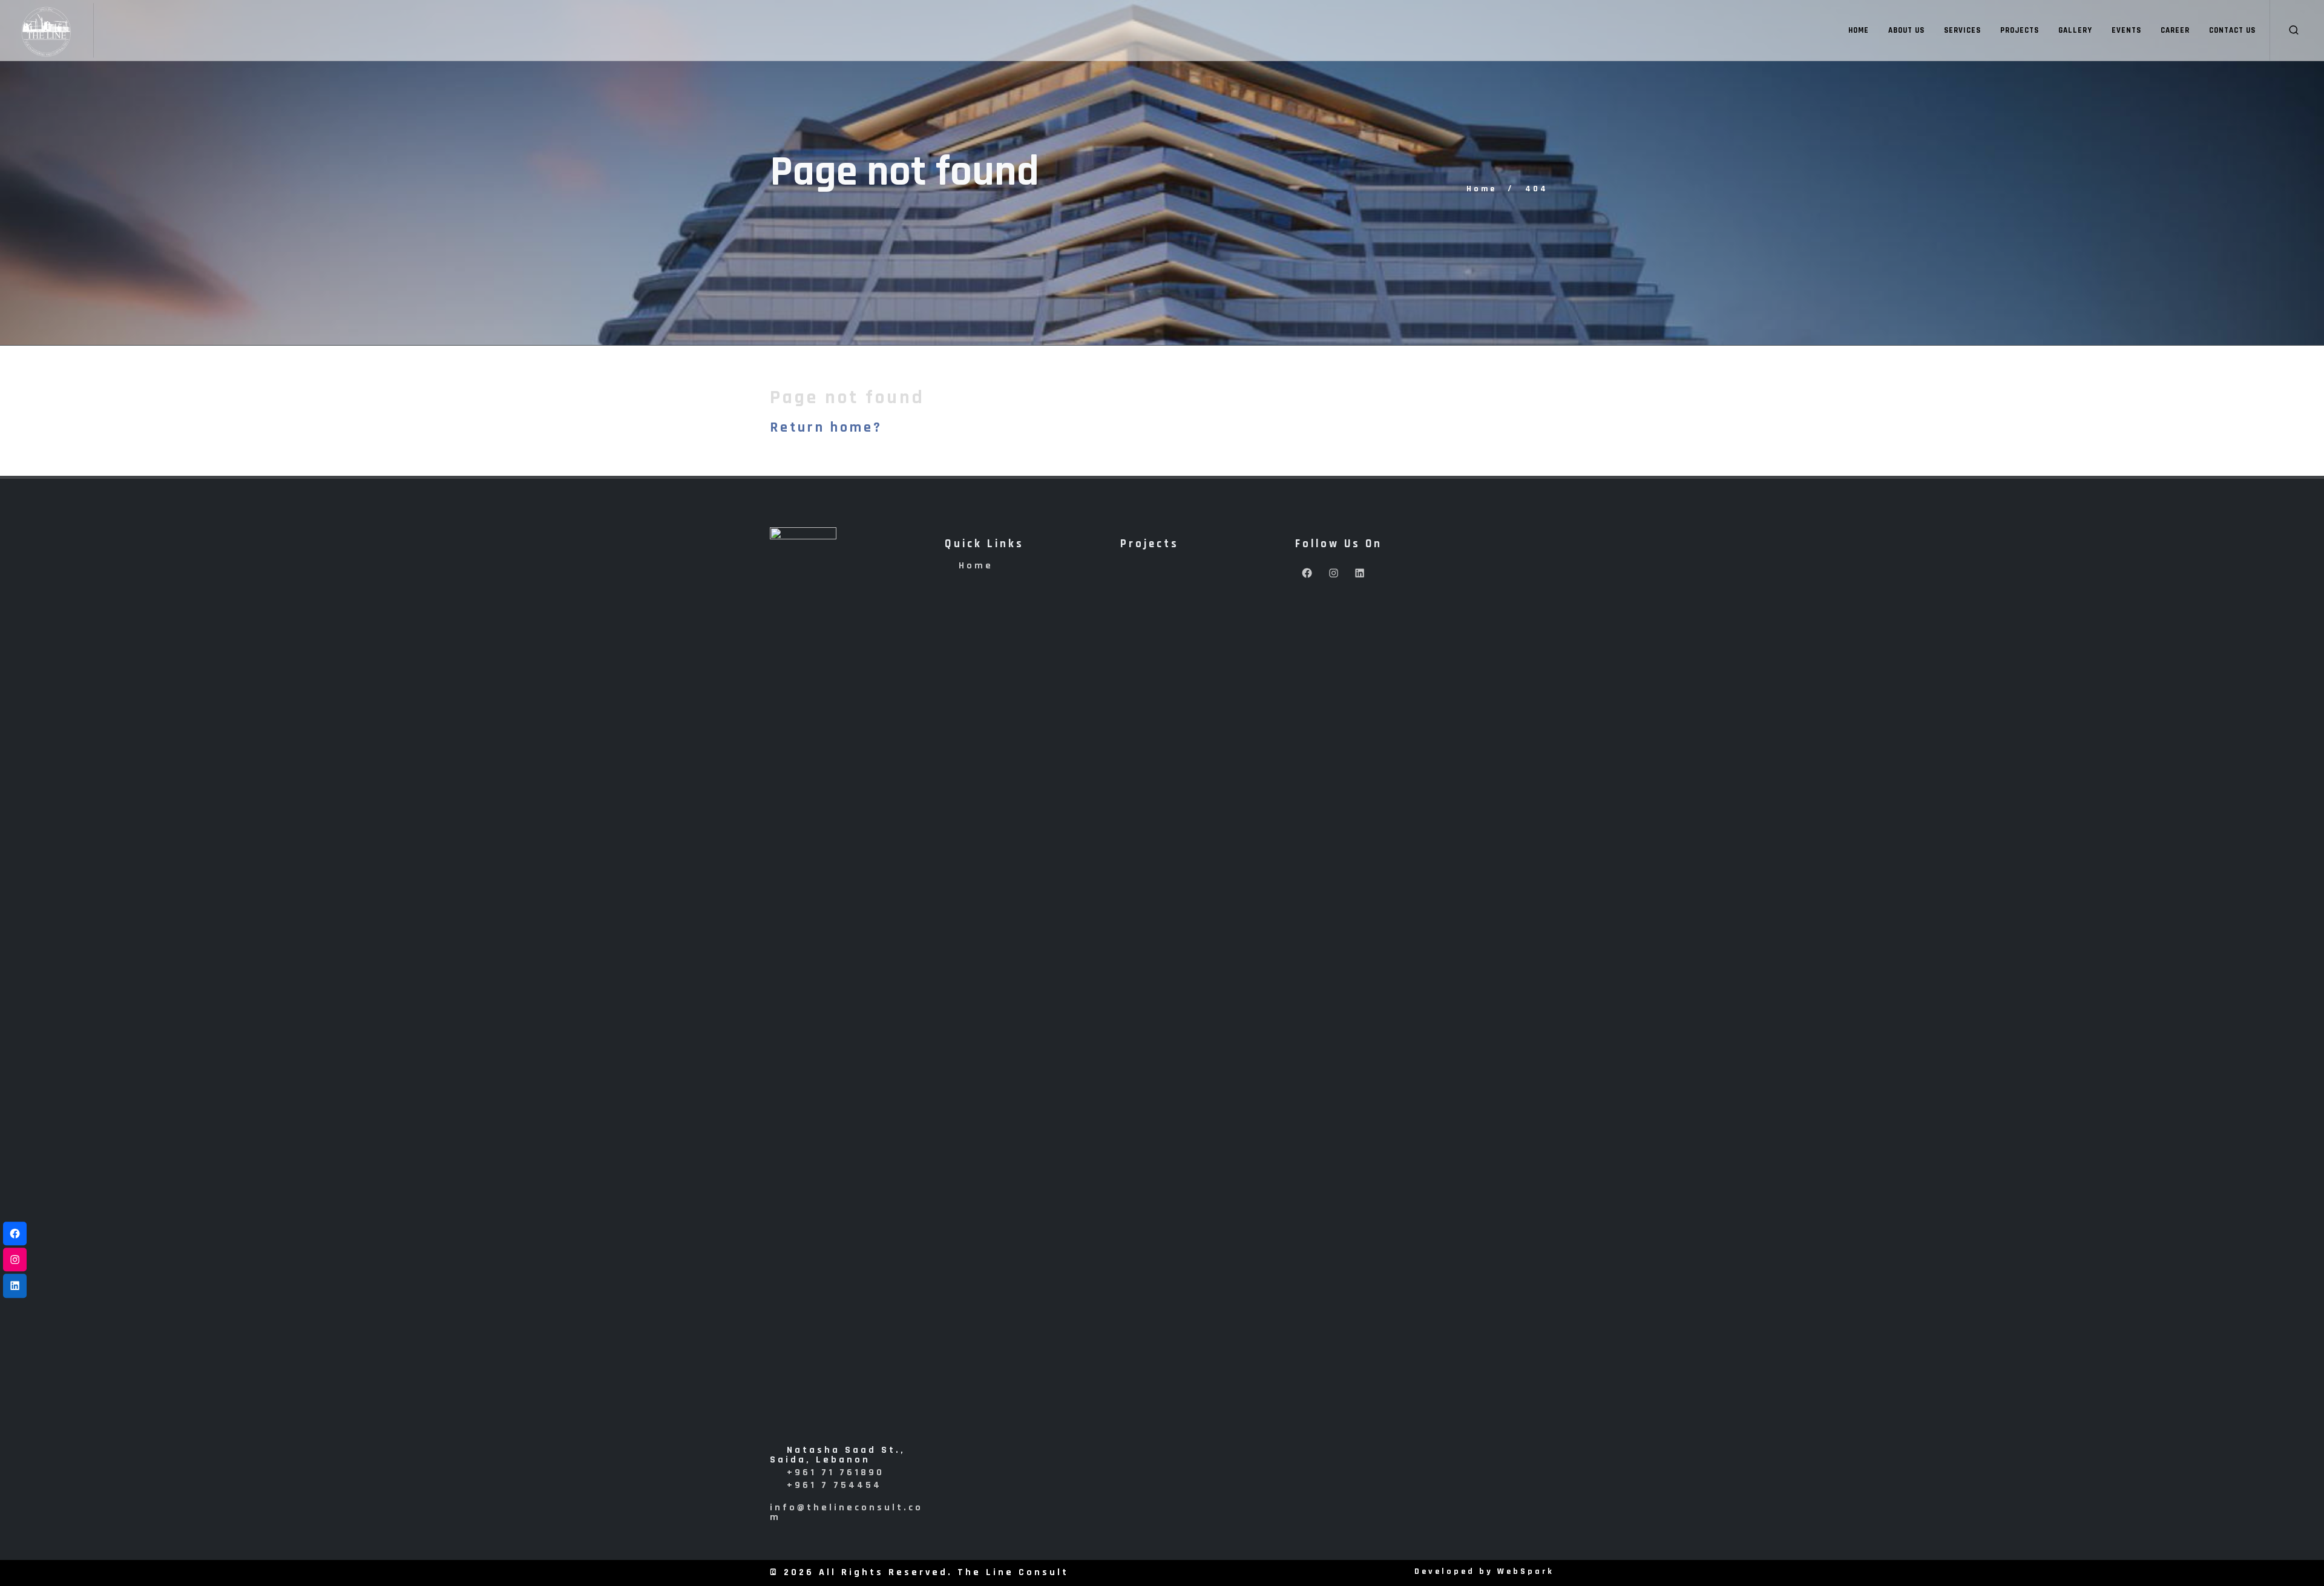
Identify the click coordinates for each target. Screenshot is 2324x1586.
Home (1859, 30)
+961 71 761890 (835, 1472)
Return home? (826, 427)
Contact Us (2232, 30)
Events (2126, 30)
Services (1962, 30)
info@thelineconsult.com (846, 1512)
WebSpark (1526, 1571)
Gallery (2075, 30)
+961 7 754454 (834, 1485)
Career (2175, 30)
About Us (1906, 30)
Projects (2020, 30)
